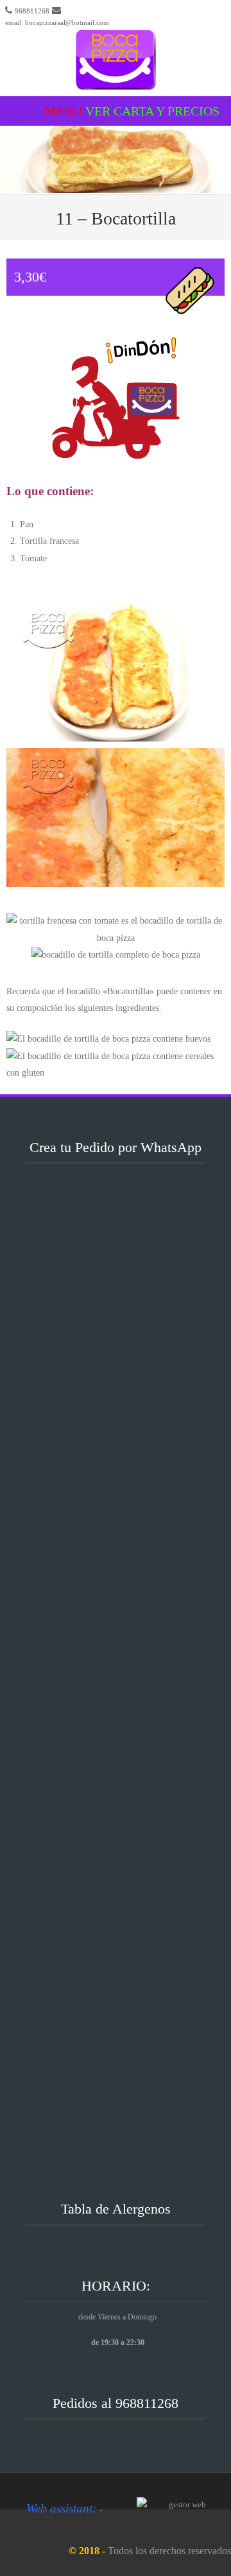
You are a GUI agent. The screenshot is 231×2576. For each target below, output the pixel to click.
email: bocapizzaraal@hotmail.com (57, 22)
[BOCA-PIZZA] (116, 87)
